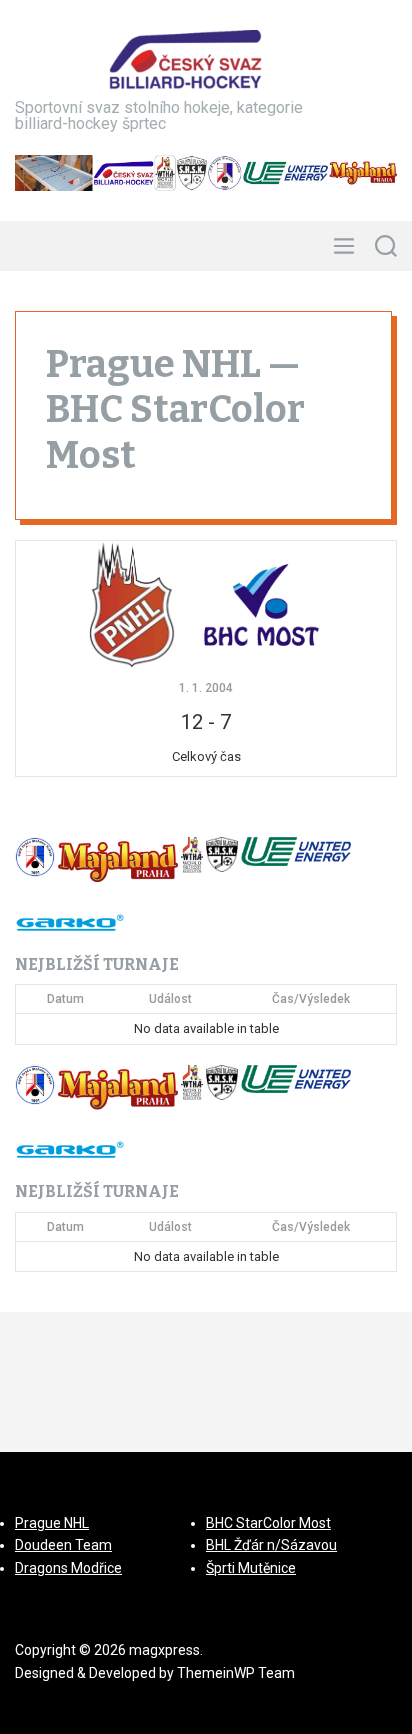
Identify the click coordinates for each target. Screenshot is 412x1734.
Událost (170, 999)
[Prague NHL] (132, 603)
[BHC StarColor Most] (261, 603)
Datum (65, 999)
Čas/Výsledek (311, 999)
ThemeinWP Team (236, 1673)
